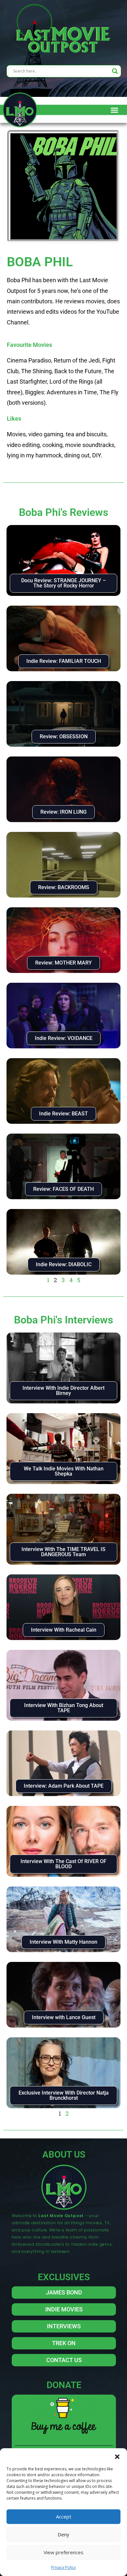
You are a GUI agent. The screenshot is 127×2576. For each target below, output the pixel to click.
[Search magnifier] (115, 71)
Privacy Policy (63, 2567)
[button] (117, 2456)
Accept (64, 2517)
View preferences (63, 2552)
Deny (63, 2534)
